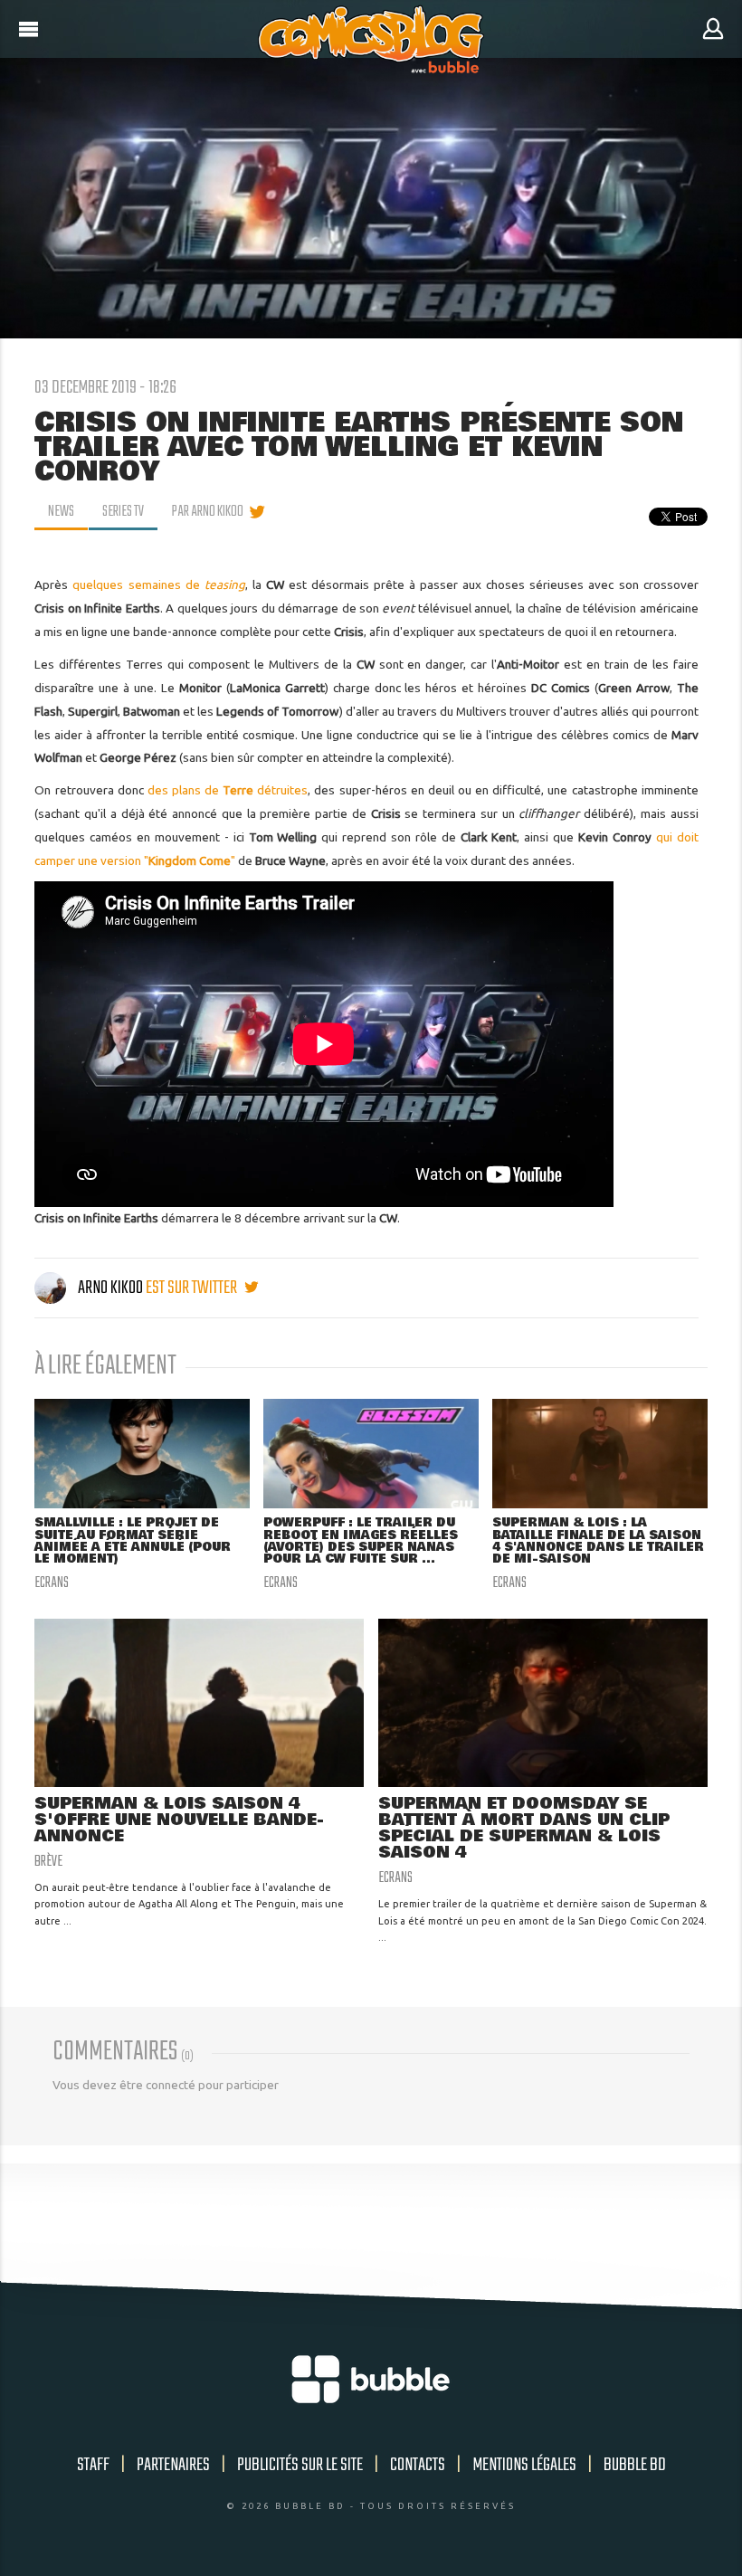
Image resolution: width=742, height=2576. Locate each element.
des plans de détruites (228, 790)
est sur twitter (193, 1288)
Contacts (418, 2465)
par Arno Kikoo (208, 512)
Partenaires (173, 2465)
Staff (93, 2465)
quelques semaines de (158, 585)
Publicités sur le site (300, 2465)
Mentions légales (524, 2465)
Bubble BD (635, 2465)
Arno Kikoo (110, 1288)
